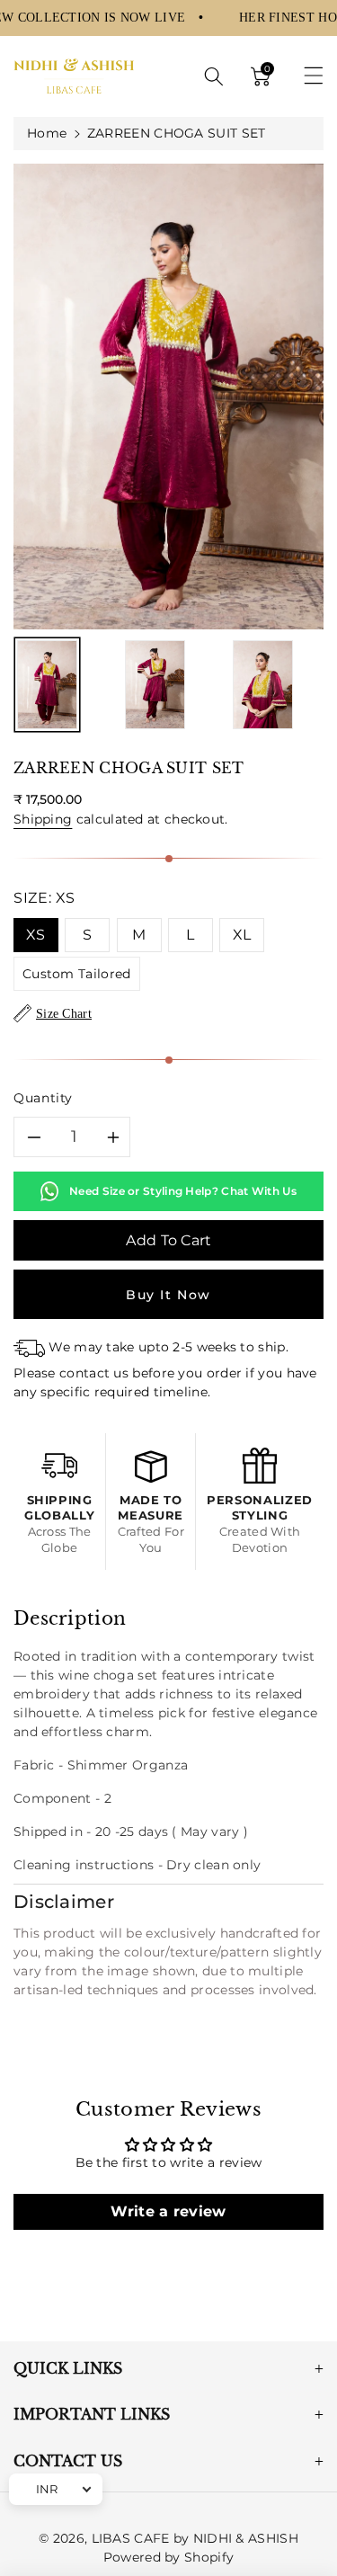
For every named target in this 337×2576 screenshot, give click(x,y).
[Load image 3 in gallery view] (263, 685)
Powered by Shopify (168, 2557)
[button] (214, 76)
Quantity (43, 1098)
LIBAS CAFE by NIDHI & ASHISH (195, 2538)
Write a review (168, 2211)
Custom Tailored (77, 974)
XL (242, 935)
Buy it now (168, 1295)
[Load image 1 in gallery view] (47, 685)
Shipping (43, 819)
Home (47, 133)
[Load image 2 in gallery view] (155, 685)
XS (36, 935)
